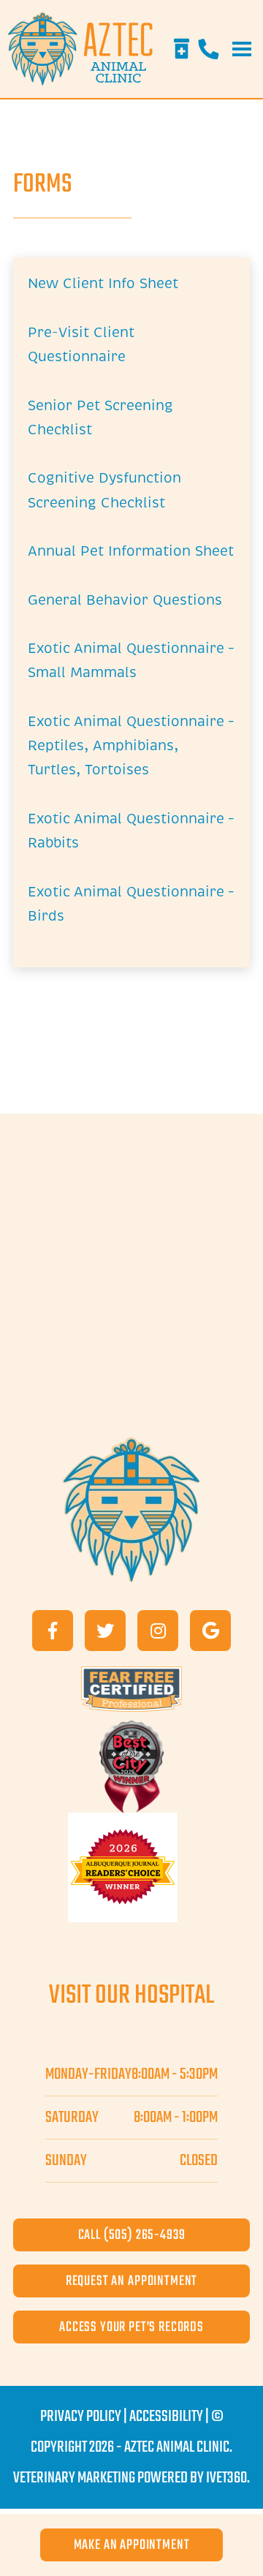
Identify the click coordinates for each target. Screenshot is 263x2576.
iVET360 (226, 2478)
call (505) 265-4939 (132, 2235)
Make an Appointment (132, 2545)
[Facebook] (53, 1631)
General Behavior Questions (125, 600)
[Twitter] (105, 1631)
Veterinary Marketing (74, 2478)
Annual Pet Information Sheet (131, 551)
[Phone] (208, 49)
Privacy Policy (81, 2417)
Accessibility (166, 2417)
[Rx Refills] (182, 49)
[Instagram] (158, 1631)
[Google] (210, 1631)
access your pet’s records (131, 2327)
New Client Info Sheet (103, 284)
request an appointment (131, 2281)
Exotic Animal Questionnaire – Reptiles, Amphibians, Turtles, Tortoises (131, 746)
